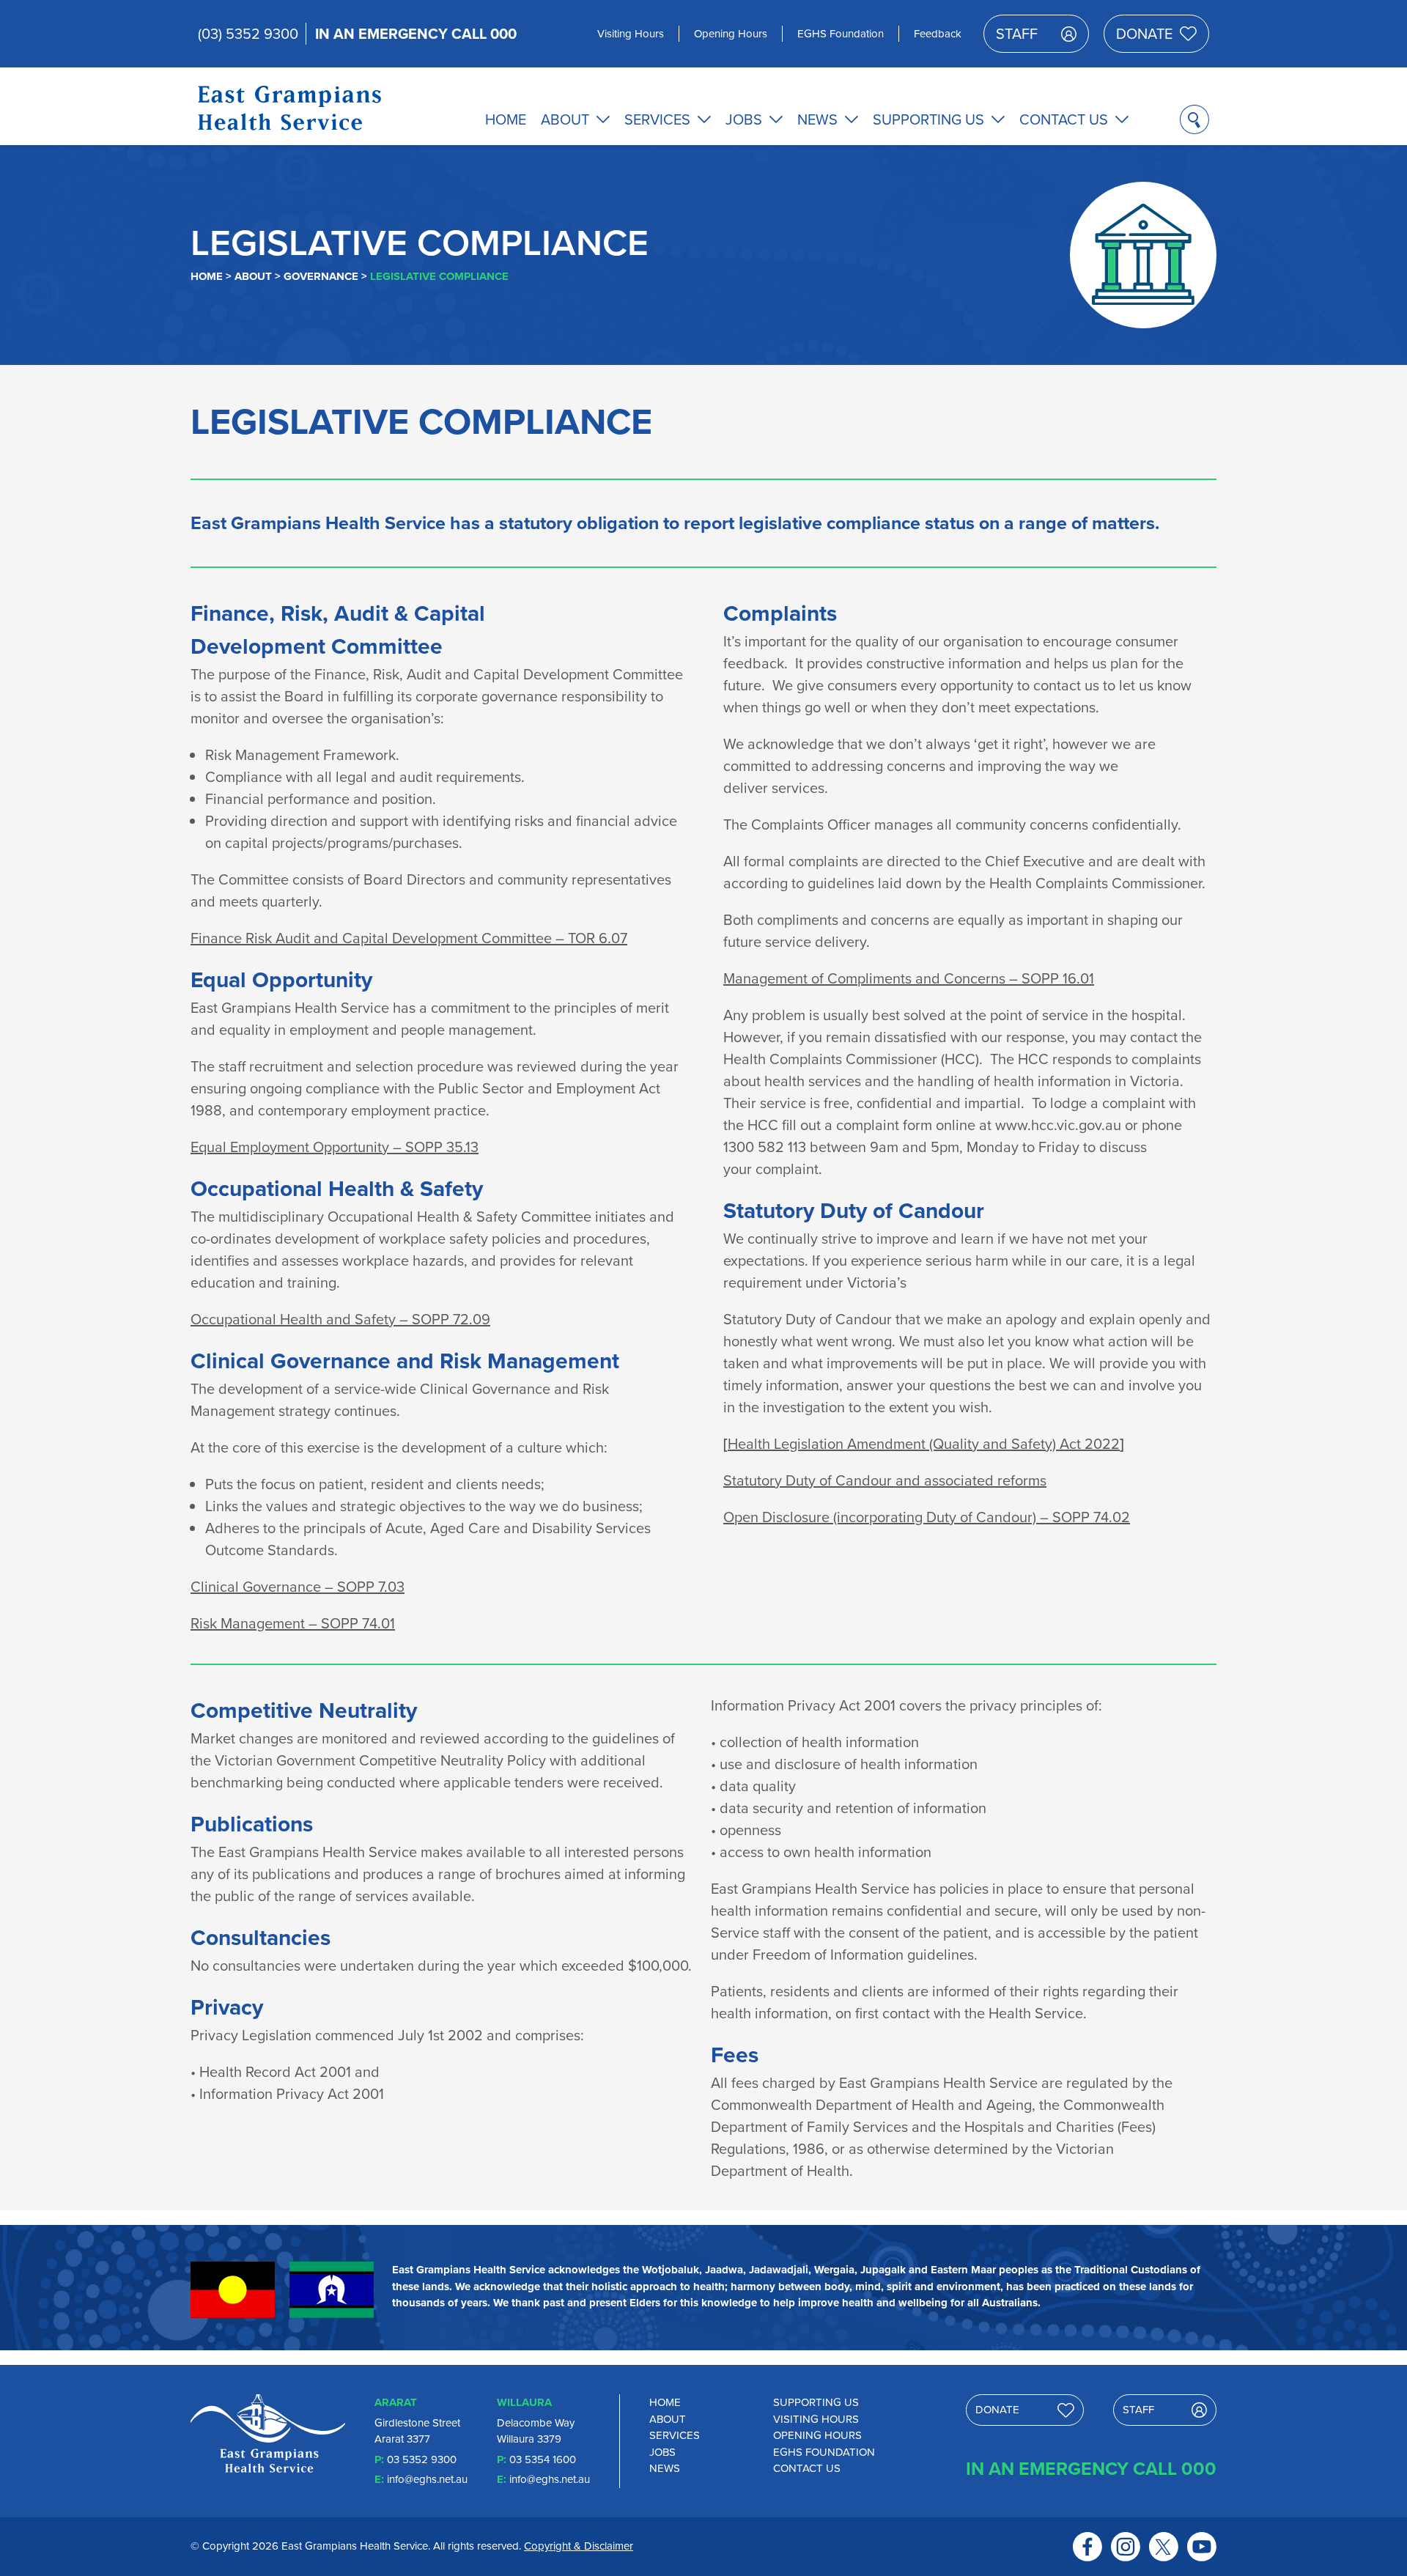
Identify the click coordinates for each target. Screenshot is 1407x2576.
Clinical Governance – (298, 1586)
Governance (321, 276)
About (565, 119)
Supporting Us (928, 119)
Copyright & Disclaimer (579, 2546)
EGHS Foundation (841, 34)
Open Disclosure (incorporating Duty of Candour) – (927, 1516)
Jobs (744, 119)
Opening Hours (731, 34)
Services (657, 119)
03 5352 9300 (422, 2459)
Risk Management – (293, 1623)
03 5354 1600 (543, 2459)
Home (506, 119)
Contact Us (1064, 119)
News (817, 119)
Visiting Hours (631, 34)
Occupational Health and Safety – (340, 1318)
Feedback (938, 34)
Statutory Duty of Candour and (885, 1480)
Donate (1144, 34)
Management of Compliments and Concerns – (909, 978)
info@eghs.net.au (427, 2479)
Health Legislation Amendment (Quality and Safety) (924, 1443)
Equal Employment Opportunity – (335, 1146)
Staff (1017, 34)
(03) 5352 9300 (248, 34)
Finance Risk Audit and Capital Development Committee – (409, 937)
